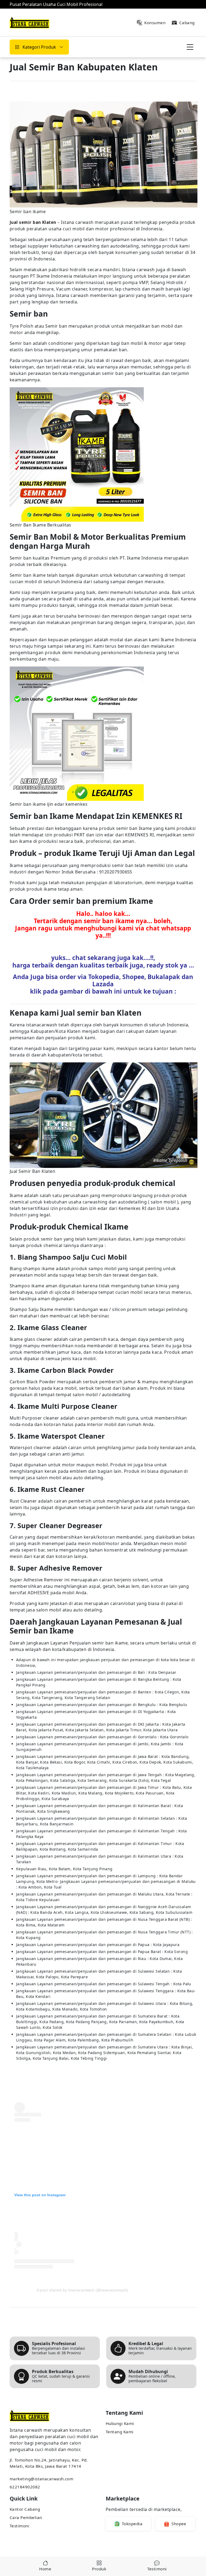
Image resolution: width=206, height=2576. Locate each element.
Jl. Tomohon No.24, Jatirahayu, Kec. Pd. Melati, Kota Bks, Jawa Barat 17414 (49, 2463)
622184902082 (25, 2487)
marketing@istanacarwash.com (41, 2479)
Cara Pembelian (26, 2517)
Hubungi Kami (120, 2423)
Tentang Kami (120, 2432)
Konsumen (155, 23)
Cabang (187, 23)
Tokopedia (132, 2524)
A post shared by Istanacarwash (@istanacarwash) (82, 2290)
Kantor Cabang (25, 2509)
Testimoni (19, 2526)
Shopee (179, 2524)
